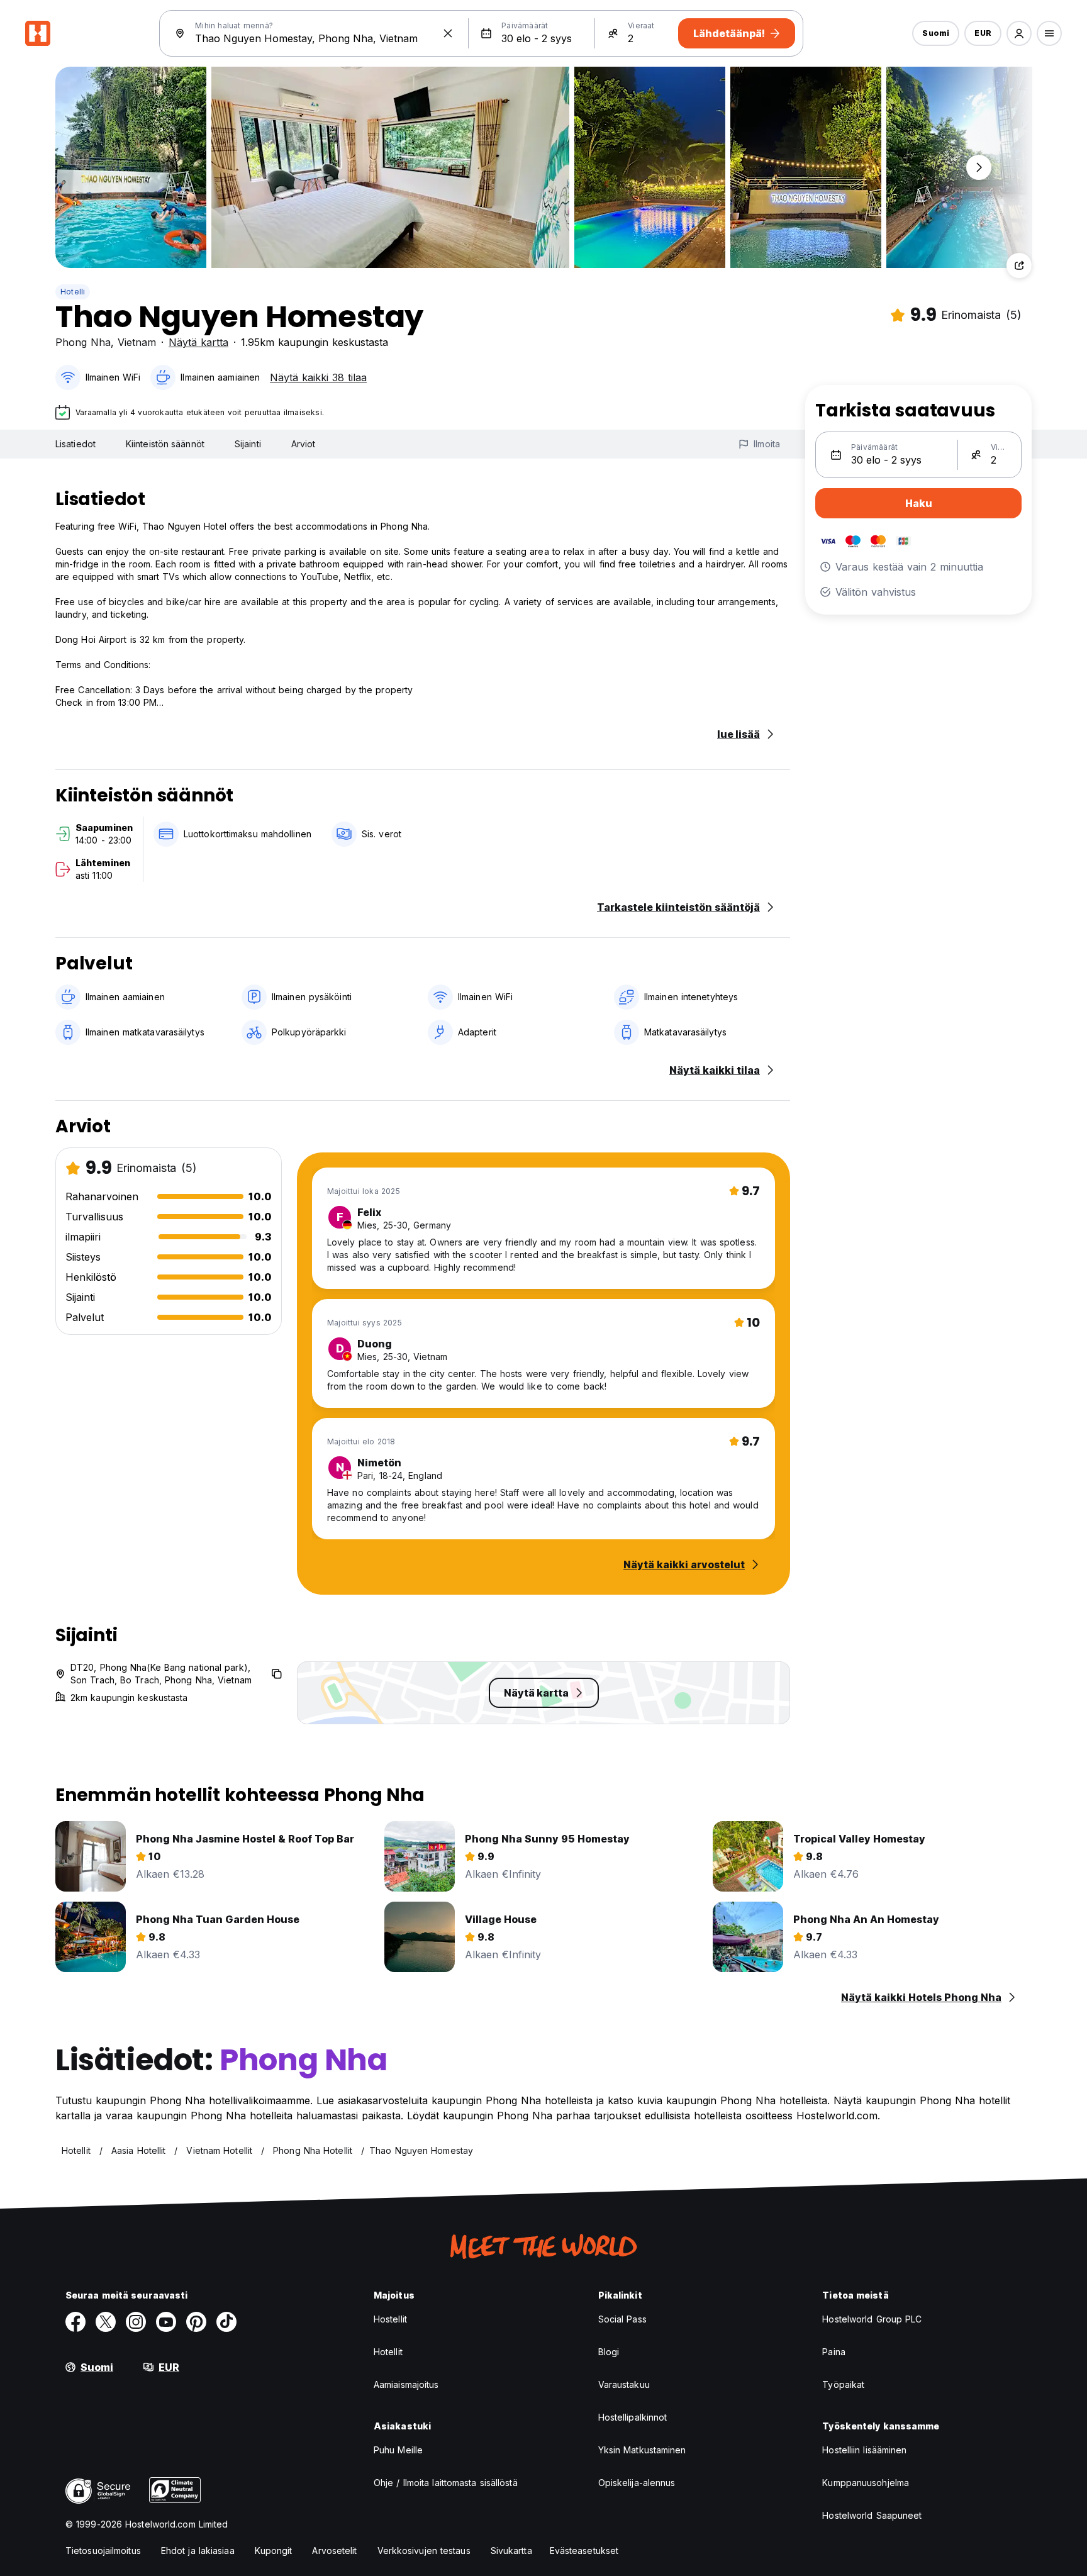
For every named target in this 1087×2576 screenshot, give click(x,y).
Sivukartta (511, 2551)
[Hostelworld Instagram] (136, 2322)
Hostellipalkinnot (633, 2417)
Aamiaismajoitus (406, 2384)
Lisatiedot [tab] (75, 444)
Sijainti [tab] (248, 444)
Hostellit (390, 2319)
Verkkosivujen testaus (424, 2551)
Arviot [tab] (304, 444)
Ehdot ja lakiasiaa (198, 2551)
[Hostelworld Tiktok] (226, 2322)
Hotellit (388, 2352)
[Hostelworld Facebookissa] (75, 2322)
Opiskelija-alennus (637, 2483)
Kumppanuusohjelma (866, 2483)
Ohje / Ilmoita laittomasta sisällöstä (446, 2483)
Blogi (609, 2352)
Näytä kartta (198, 342)
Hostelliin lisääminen (864, 2450)
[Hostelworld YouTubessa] (166, 2322)
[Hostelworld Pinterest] (196, 2322)
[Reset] (448, 33)
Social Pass (622, 2319)
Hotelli (73, 292)
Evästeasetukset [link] (584, 2551)
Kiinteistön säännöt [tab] (165, 444)
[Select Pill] (1019, 33)
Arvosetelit (334, 2551)
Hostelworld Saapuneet (872, 2515)
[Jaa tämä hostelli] (1019, 265)
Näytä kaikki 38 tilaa (318, 377)
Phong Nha (83, 342)
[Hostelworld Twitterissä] (106, 2322)
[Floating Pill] (979, 167)
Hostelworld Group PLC (872, 2319)
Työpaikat (843, 2384)
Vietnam (137, 342)
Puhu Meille (398, 2450)
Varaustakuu (624, 2384)
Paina (834, 2352)
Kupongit (274, 2551)
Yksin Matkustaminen (642, 2450)
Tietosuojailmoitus (103, 2551)
